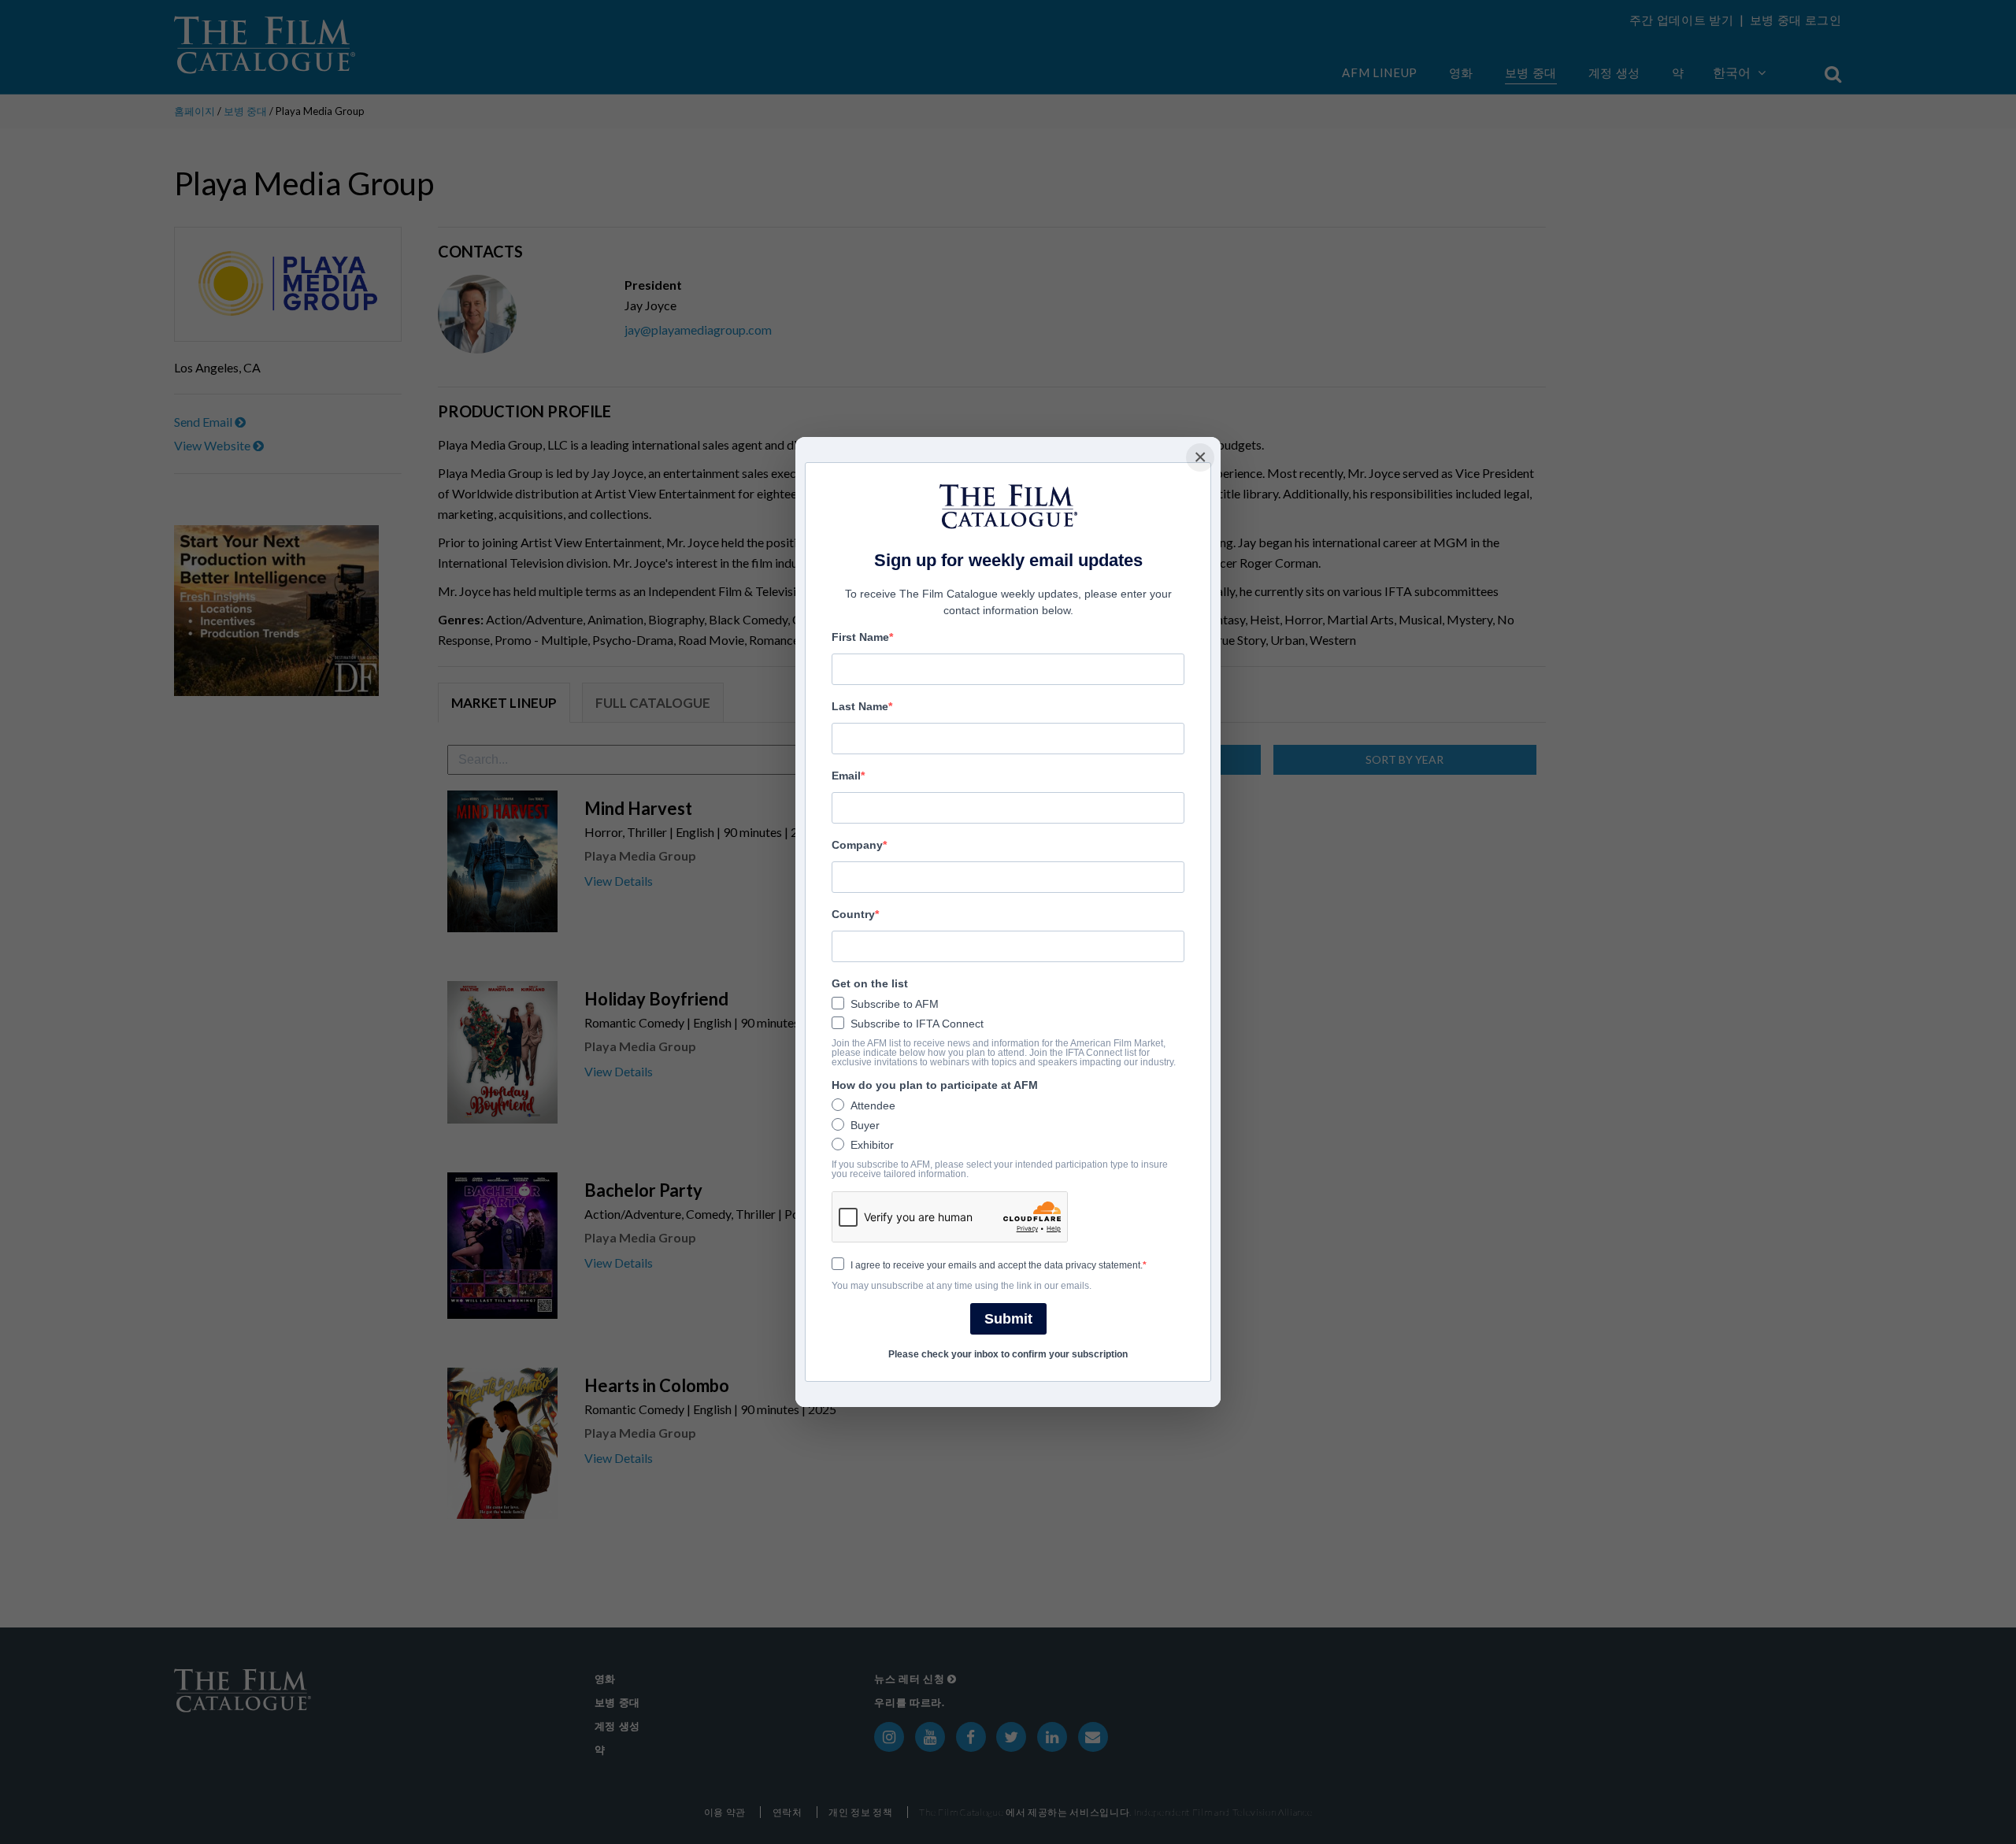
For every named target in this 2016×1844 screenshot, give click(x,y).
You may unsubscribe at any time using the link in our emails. (962, 1286)
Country (853, 914)
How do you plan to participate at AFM (935, 1085)
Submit (1008, 1319)
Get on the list (870, 983)
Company (857, 845)
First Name (860, 637)
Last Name (860, 706)
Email (846, 776)
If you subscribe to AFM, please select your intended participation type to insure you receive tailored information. (1000, 1169)
